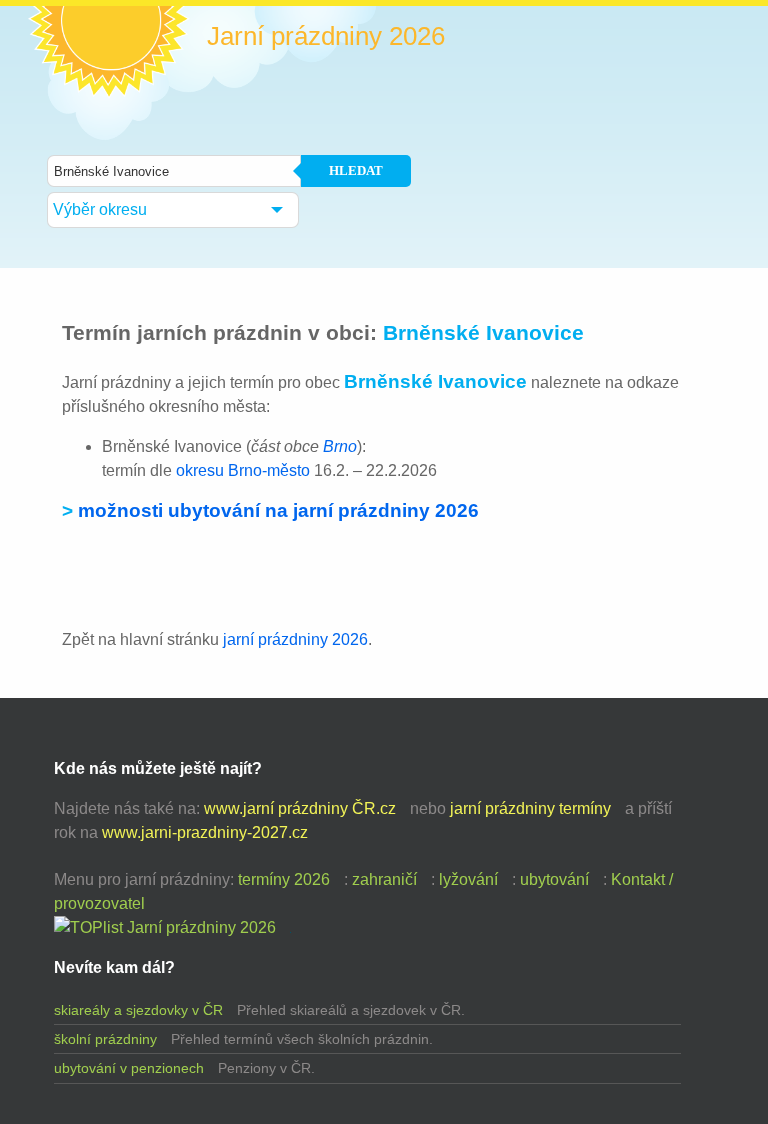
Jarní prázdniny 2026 (326, 36)
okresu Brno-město (243, 470)
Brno (340, 446)
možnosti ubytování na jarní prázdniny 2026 (278, 510)
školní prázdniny (105, 1039)
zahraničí (384, 879)
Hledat (356, 170)
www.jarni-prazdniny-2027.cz (205, 832)
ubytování (554, 879)
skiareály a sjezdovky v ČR (138, 1010)
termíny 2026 (284, 879)
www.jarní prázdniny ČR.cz (300, 808)
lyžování (468, 879)
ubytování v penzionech (129, 1068)
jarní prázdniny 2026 (295, 639)
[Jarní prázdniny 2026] (165, 927)
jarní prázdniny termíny (530, 808)
